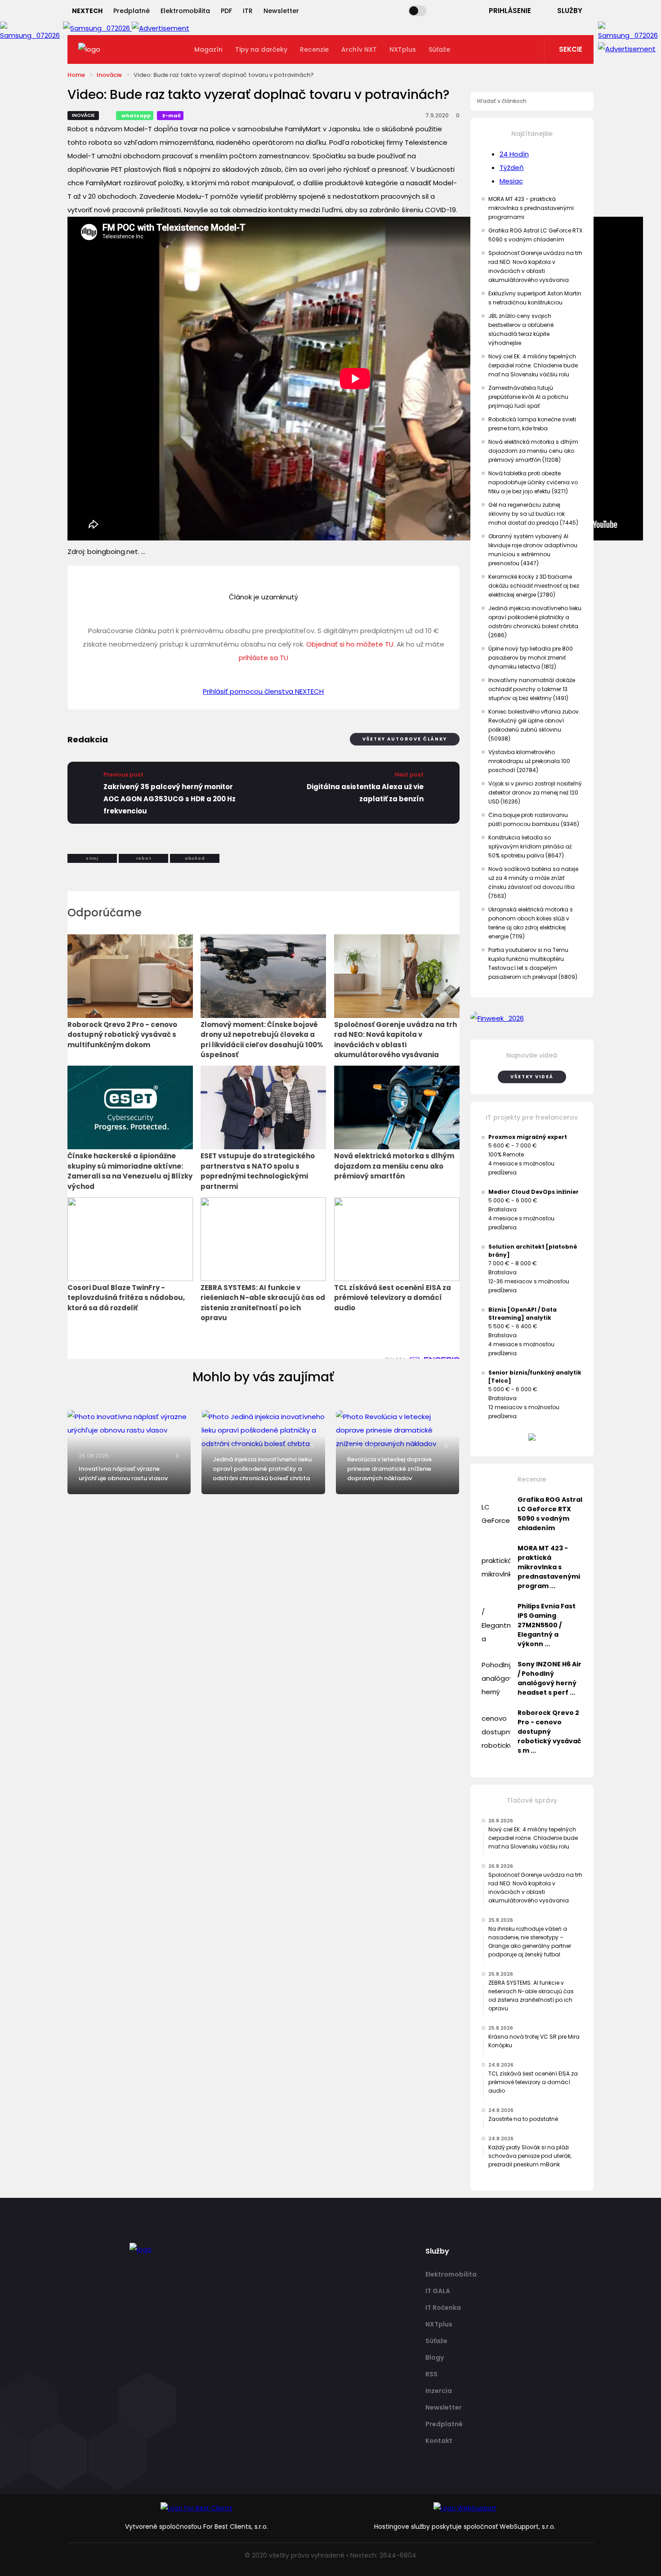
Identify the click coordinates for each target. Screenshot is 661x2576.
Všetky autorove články (405, 739)
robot (144, 858)
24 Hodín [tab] (514, 154)
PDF (226, 11)
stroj (92, 858)
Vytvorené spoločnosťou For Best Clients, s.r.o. (197, 2527)
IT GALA (438, 2291)
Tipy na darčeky (261, 49)
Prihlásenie (510, 11)
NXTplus (403, 49)
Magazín (208, 49)
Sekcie (571, 49)
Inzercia (439, 2391)
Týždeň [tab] (512, 167)
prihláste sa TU (264, 658)
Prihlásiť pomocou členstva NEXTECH (263, 691)
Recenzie (314, 49)
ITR (248, 11)
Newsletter (281, 11)
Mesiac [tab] (511, 181)
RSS (431, 2374)
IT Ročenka (443, 2308)
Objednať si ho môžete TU (350, 644)
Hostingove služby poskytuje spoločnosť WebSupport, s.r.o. (465, 2527)
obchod (195, 858)
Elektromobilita (185, 11)
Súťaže (439, 49)
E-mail (172, 116)
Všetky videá (532, 1077)
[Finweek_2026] (532, 1018)
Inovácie (109, 75)
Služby (570, 11)
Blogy (435, 2357)
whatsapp (136, 116)
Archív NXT (359, 49)
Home (76, 75)
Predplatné (132, 11)
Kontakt (439, 2441)
